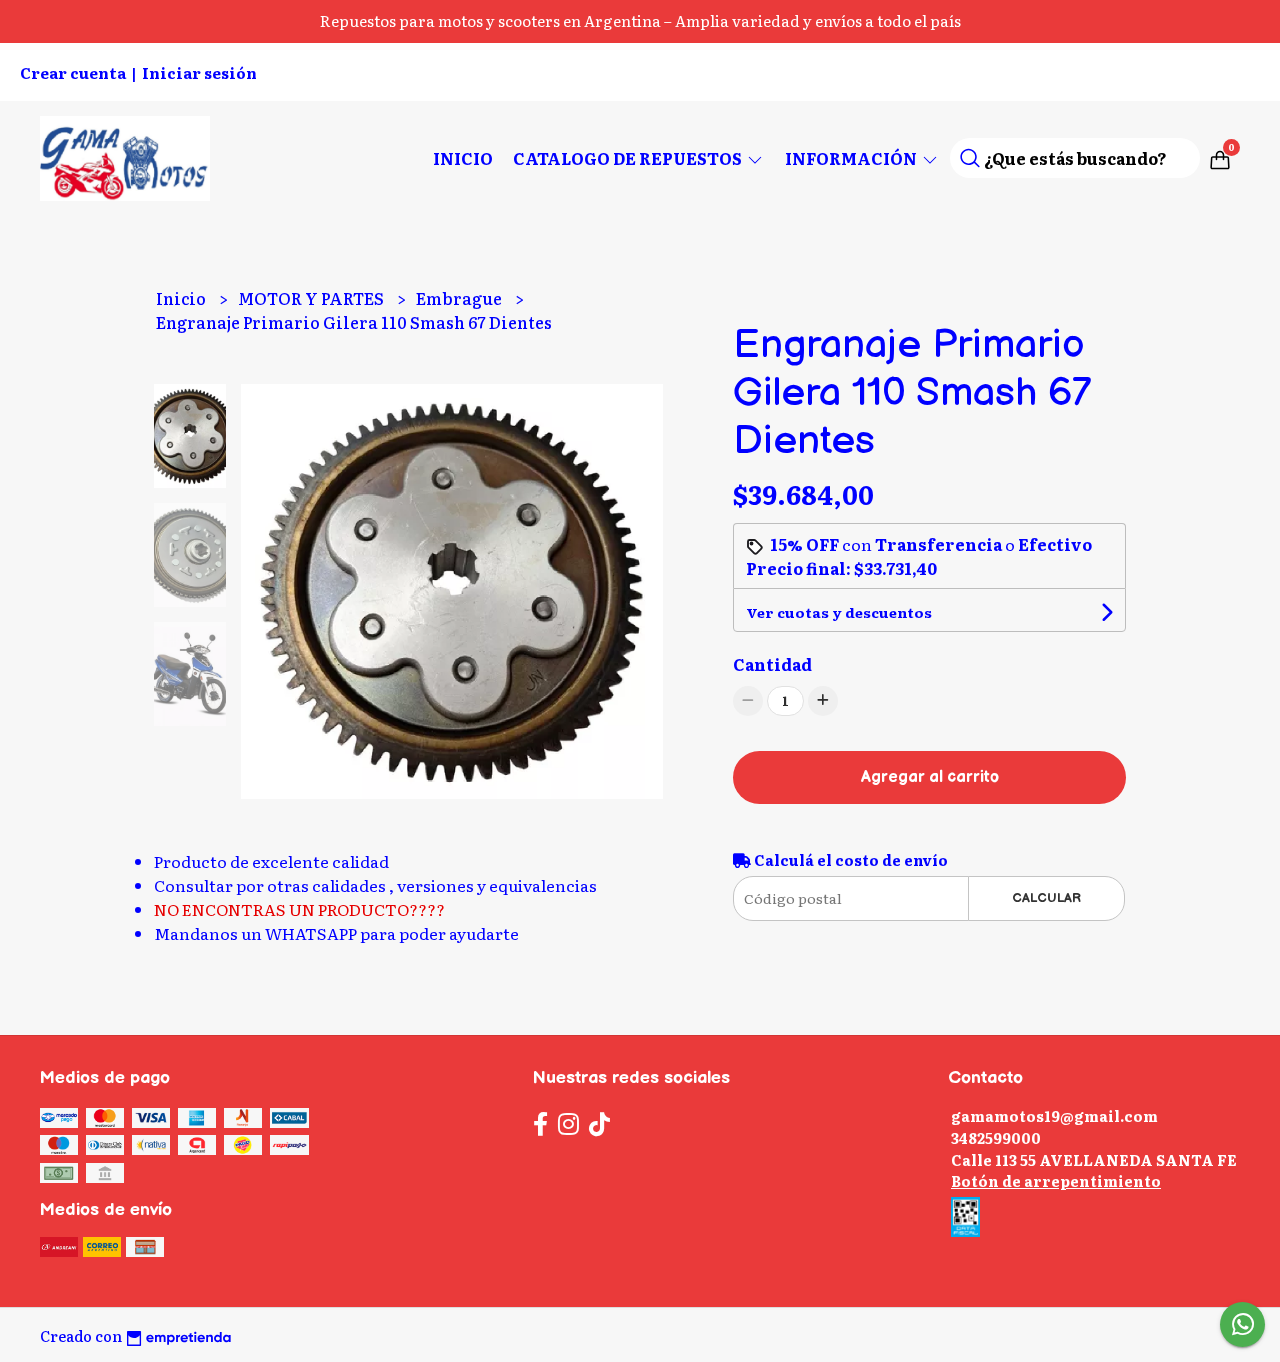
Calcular (1046, 898)
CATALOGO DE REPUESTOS (629, 158)
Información (852, 158)
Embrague (460, 298)
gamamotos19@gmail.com (1054, 1115)
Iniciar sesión (199, 72)
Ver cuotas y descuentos (839, 612)
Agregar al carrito (930, 777)
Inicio (463, 158)
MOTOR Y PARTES (312, 298)
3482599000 (996, 1137)
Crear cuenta (73, 72)
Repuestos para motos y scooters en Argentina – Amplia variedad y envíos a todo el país (640, 20)
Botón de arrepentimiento (1056, 1180)
